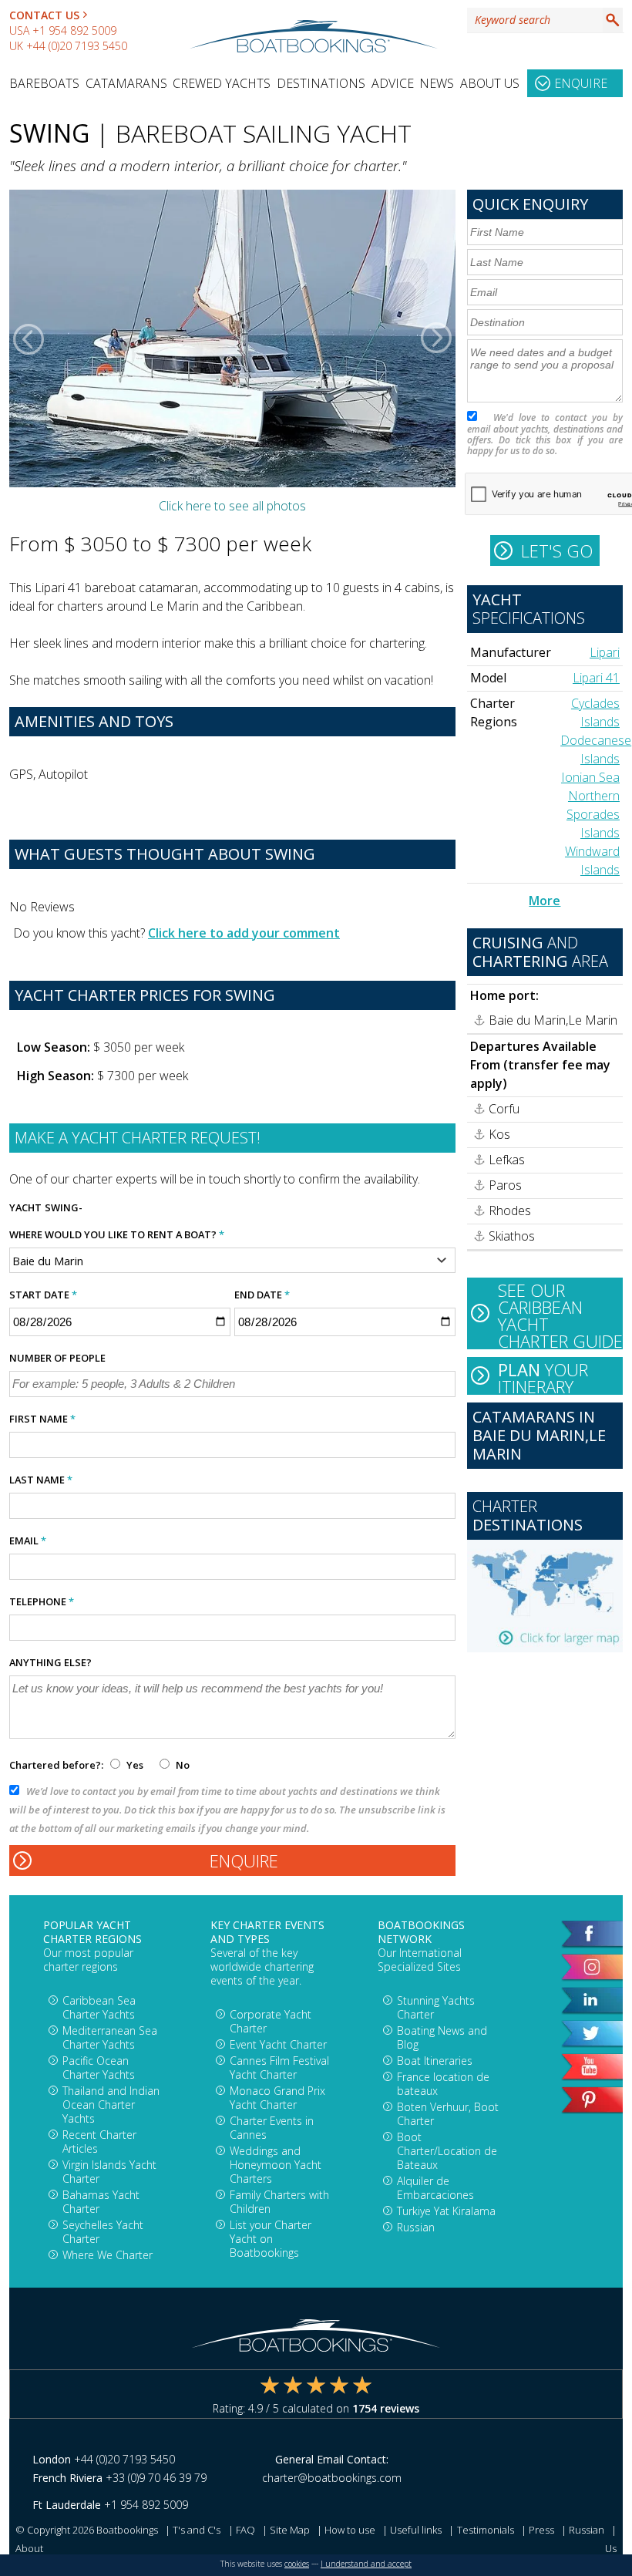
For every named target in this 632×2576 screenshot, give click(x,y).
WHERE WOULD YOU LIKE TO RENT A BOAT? (117, 1234)
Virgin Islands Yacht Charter (109, 2172)
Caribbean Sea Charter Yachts (99, 2007)
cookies (297, 2564)
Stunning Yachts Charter (436, 2007)
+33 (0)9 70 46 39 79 (156, 2478)
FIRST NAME (42, 1419)
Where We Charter (108, 2255)
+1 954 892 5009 (74, 30)
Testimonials (486, 2530)
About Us (490, 83)
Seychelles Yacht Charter (103, 2232)
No (182, 1765)
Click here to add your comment (244, 933)
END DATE (262, 1295)
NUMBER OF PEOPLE (57, 1358)
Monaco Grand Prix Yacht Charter (277, 2098)
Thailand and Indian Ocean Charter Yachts (111, 2105)
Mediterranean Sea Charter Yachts (110, 2037)
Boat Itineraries (435, 2061)
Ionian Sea (590, 777)
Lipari (605, 652)
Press (541, 2530)
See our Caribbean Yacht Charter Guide (560, 1314)
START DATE (43, 1295)
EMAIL (28, 1541)
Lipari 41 (596, 678)
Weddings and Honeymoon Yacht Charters (276, 2165)
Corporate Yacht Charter (271, 2021)
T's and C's (197, 2530)
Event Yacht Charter (278, 2044)
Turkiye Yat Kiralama (446, 2211)
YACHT (25, 1207)
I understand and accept (366, 2564)
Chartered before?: (56, 1765)
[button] (29, 338)
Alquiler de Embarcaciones (435, 2188)
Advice (393, 83)
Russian (416, 2227)
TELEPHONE (42, 1601)
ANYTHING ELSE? (50, 1662)
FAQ (245, 2530)
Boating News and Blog (442, 2037)
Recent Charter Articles (99, 2142)
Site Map (290, 2530)
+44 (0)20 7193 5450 (77, 46)
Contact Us (44, 15)
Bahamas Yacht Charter (101, 2202)
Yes (135, 1765)
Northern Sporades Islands (593, 814)
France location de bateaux (443, 2084)
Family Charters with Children (279, 2202)
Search (613, 20)
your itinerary (543, 1376)
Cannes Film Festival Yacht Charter (279, 2068)
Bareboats (44, 83)
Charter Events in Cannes (272, 2128)
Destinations (321, 83)
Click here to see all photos (232, 506)
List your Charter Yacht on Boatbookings (271, 2239)
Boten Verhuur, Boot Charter (448, 2114)
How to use (350, 2530)
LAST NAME (41, 1480)
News (437, 83)
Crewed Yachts (222, 83)
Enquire (581, 83)
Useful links (416, 2530)
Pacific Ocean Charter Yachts (99, 2068)
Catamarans (126, 83)
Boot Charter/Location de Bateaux (447, 2151)
